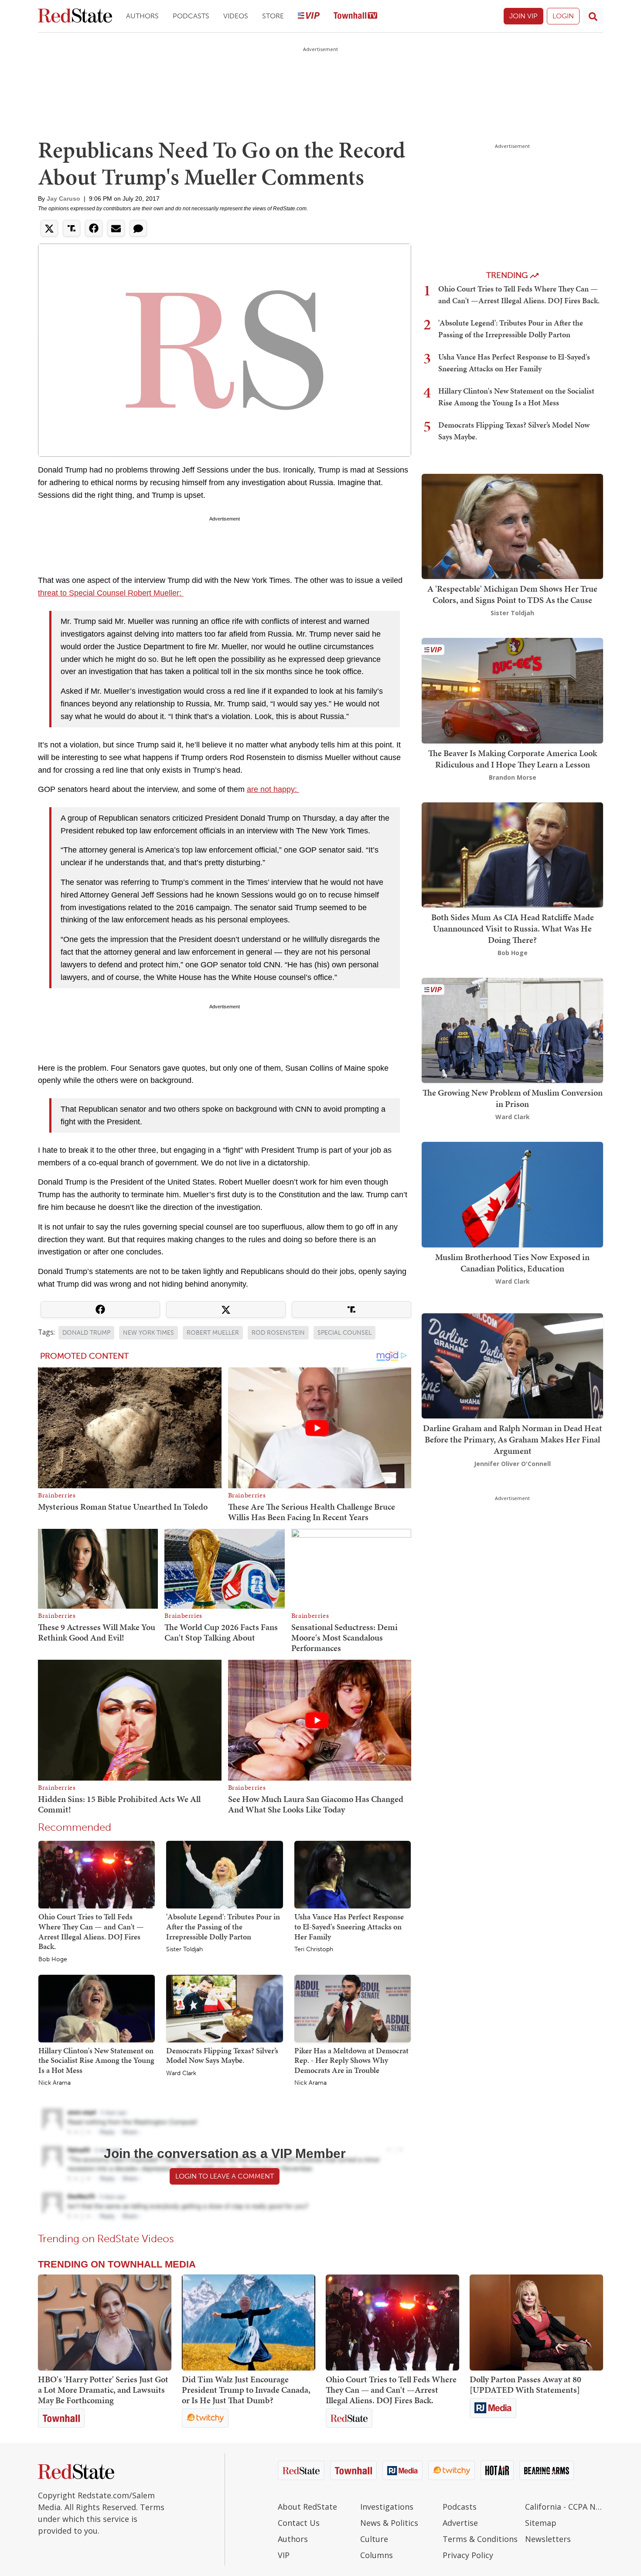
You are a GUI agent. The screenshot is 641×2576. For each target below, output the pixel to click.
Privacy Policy (468, 2555)
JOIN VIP (523, 16)
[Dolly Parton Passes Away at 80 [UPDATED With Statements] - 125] (536, 2323)
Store (273, 16)
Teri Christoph (314, 1949)
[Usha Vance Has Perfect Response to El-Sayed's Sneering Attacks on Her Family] (353, 1874)
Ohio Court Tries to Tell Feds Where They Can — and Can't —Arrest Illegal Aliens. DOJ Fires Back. (91, 1931)
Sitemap (541, 2523)
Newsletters (548, 2539)
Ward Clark (181, 2073)
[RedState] (75, 16)
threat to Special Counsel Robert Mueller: (111, 593)
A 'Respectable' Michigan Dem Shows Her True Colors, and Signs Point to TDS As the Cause (512, 594)
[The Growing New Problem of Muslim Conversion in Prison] (512, 1029)
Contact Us (299, 2523)
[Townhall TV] (355, 16)
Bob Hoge (53, 1959)
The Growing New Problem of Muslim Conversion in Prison (513, 1098)
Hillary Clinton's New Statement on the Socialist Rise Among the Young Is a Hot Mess (96, 2060)
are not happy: (273, 789)
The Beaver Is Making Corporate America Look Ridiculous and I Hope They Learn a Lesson (513, 759)
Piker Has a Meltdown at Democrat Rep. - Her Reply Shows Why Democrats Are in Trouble (351, 2060)
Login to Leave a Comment (225, 2176)
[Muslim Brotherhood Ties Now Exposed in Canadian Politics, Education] (512, 1194)
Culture (374, 2539)
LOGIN (563, 16)
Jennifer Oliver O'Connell (512, 1464)
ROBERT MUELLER (213, 1333)
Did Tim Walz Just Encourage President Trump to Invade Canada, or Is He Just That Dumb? (246, 2390)
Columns (377, 2555)
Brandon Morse (513, 777)
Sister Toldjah (184, 1949)
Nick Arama (55, 2083)
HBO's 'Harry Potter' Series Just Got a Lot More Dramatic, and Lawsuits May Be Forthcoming (103, 2390)
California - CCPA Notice (564, 2507)
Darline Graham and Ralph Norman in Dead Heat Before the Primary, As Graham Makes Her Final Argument (513, 1439)
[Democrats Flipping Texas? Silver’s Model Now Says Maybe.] (224, 2008)
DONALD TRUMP (86, 1333)
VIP (284, 2555)
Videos (236, 16)
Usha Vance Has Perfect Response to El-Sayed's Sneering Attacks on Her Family (349, 1926)
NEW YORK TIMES (148, 1333)
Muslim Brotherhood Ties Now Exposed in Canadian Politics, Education (512, 1263)
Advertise (460, 2523)
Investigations (387, 2507)
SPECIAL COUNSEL (344, 1333)
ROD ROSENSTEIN (278, 1333)
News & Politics (389, 2523)
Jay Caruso (63, 199)
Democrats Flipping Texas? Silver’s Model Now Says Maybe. (222, 2055)
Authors (142, 16)
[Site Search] (593, 16)
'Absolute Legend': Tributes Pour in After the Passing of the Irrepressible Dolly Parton (223, 1926)
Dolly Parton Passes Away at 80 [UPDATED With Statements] (525, 2384)
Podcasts (191, 16)
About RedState (307, 2507)
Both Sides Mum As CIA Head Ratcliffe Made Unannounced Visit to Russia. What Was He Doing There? (513, 928)
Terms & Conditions (480, 2539)
